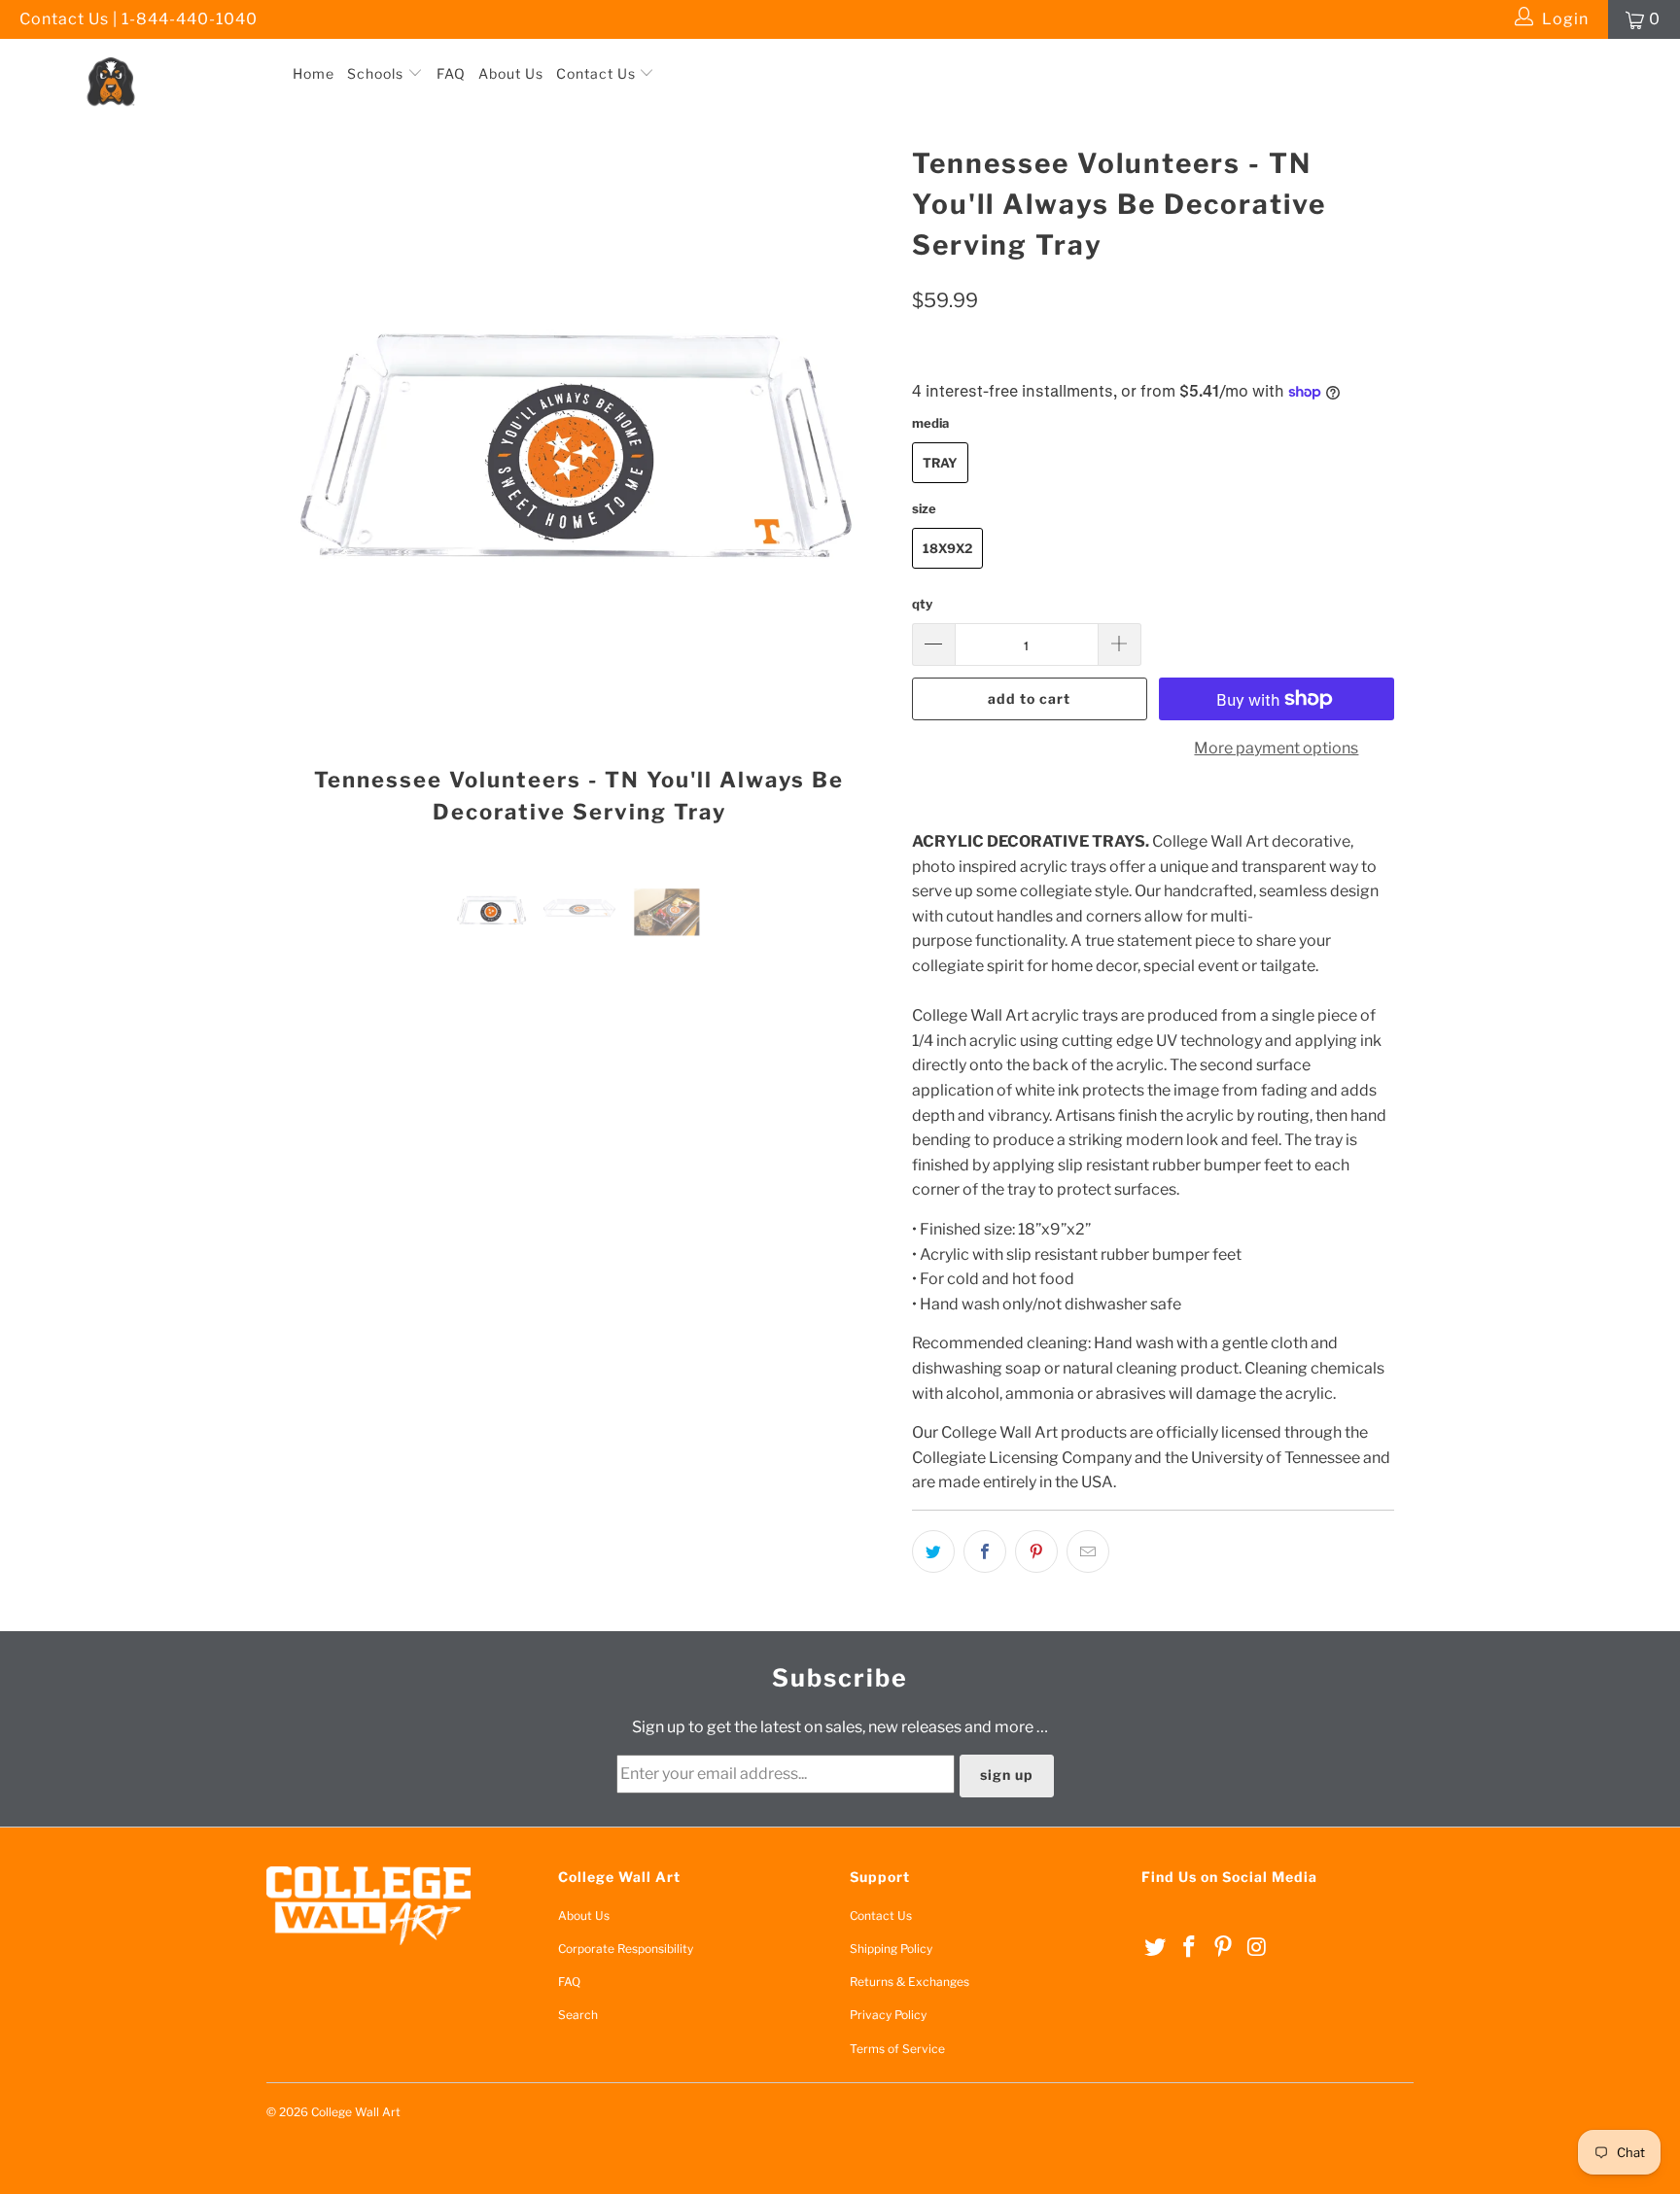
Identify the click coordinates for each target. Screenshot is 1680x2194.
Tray (940, 463)
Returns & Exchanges (910, 1982)
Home (314, 73)
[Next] (859, 491)
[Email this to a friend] (1088, 1551)
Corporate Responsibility (626, 1949)
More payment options (1276, 748)
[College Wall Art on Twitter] (1156, 1948)
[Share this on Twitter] (933, 1551)
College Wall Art (356, 2112)
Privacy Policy (888, 2015)
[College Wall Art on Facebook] (1190, 1948)
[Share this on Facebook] (985, 1551)
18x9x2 (947, 548)
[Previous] (300, 491)
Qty (922, 604)
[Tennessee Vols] (144, 57)
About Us (511, 73)
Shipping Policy (891, 1949)
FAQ (451, 73)
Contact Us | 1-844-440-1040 (139, 19)
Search (578, 2015)
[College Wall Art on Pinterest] (1223, 1948)
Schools (377, 73)
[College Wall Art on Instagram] (1257, 1948)
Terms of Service (897, 2049)
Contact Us (598, 73)
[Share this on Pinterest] (1036, 1551)
